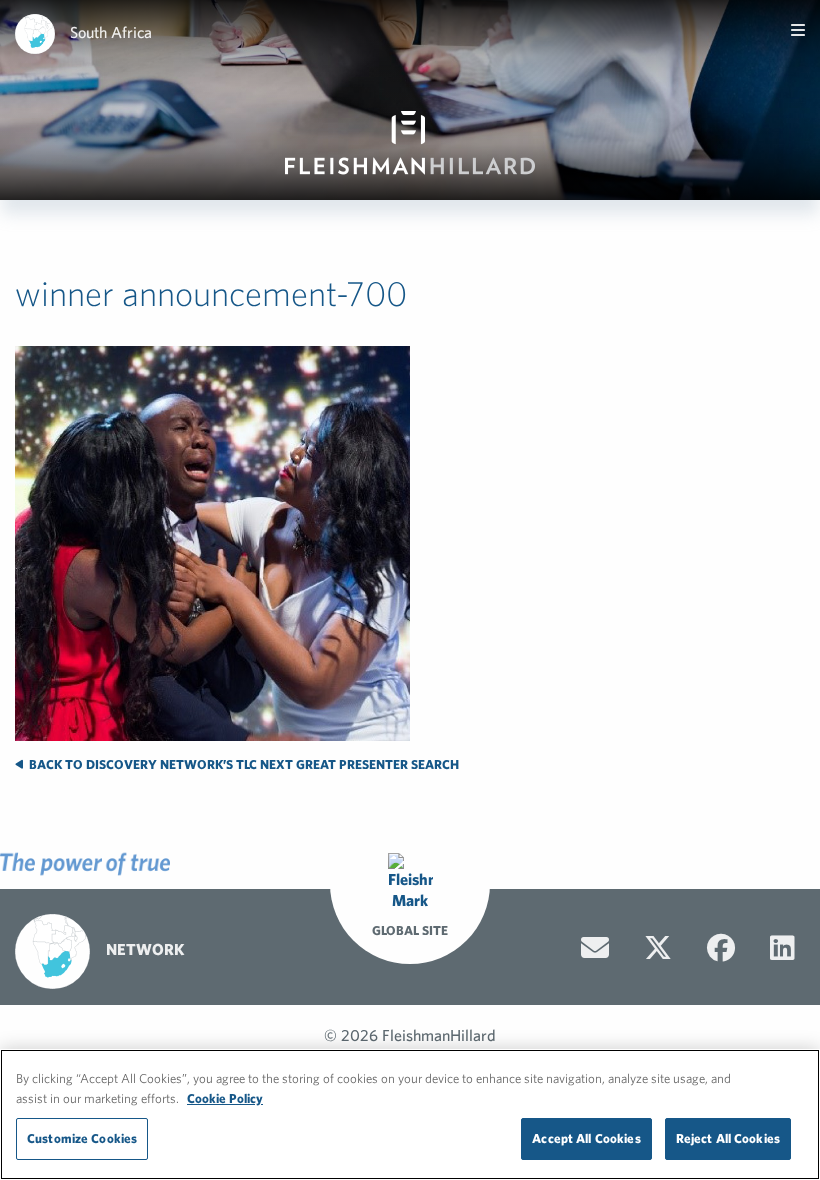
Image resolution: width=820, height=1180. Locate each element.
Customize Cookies (82, 1138)
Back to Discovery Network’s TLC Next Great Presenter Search (242, 764)
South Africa (111, 32)
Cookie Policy (225, 1098)
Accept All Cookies (586, 1138)
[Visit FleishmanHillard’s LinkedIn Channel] (782, 948)
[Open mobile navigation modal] (798, 30)
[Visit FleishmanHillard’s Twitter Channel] (658, 948)
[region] (410, 1114)
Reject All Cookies (728, 1138)
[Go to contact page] (595, 948)
